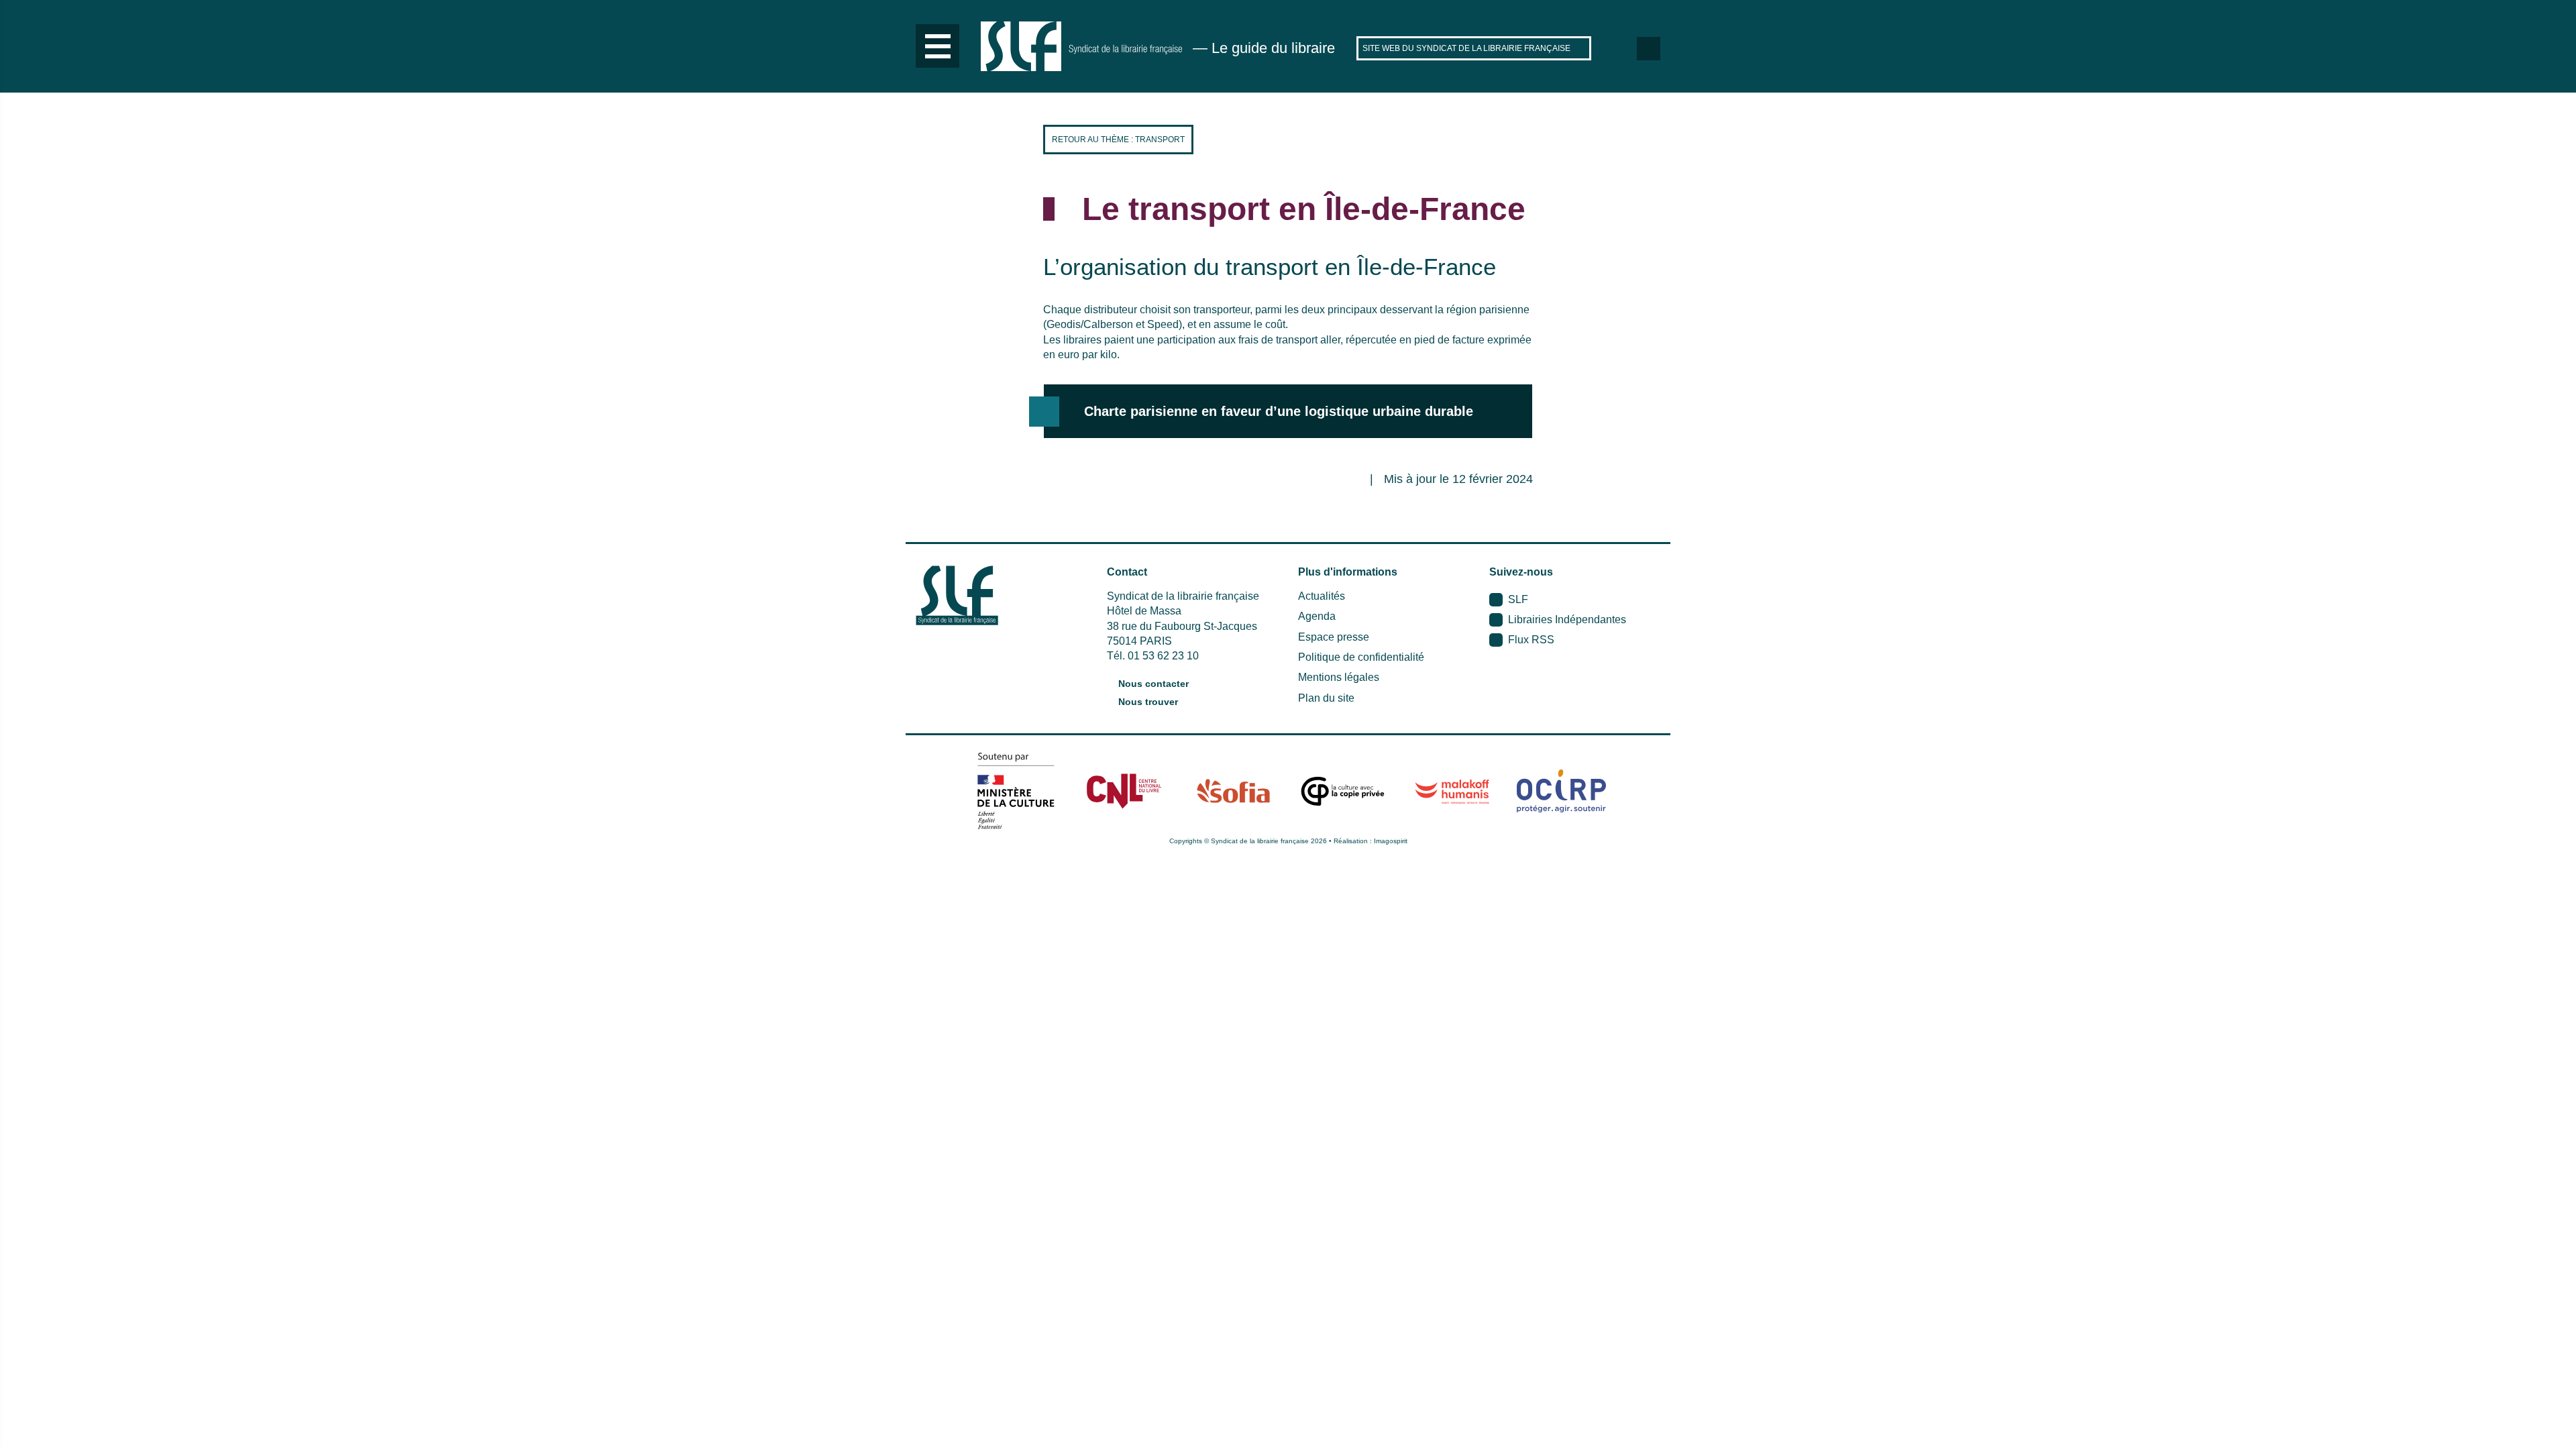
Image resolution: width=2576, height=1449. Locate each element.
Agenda (1317, 616)
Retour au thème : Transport (1118, 140)
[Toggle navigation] (937, 46)
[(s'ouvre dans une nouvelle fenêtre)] (1015, 791)
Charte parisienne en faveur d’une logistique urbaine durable (1279, 411)
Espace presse (1334, 637)
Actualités (1322, 596)
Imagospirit (1391, 841)
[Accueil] (1081, 46)
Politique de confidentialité (1361, 657)
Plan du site (1326, 698)
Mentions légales (1339, 677)
